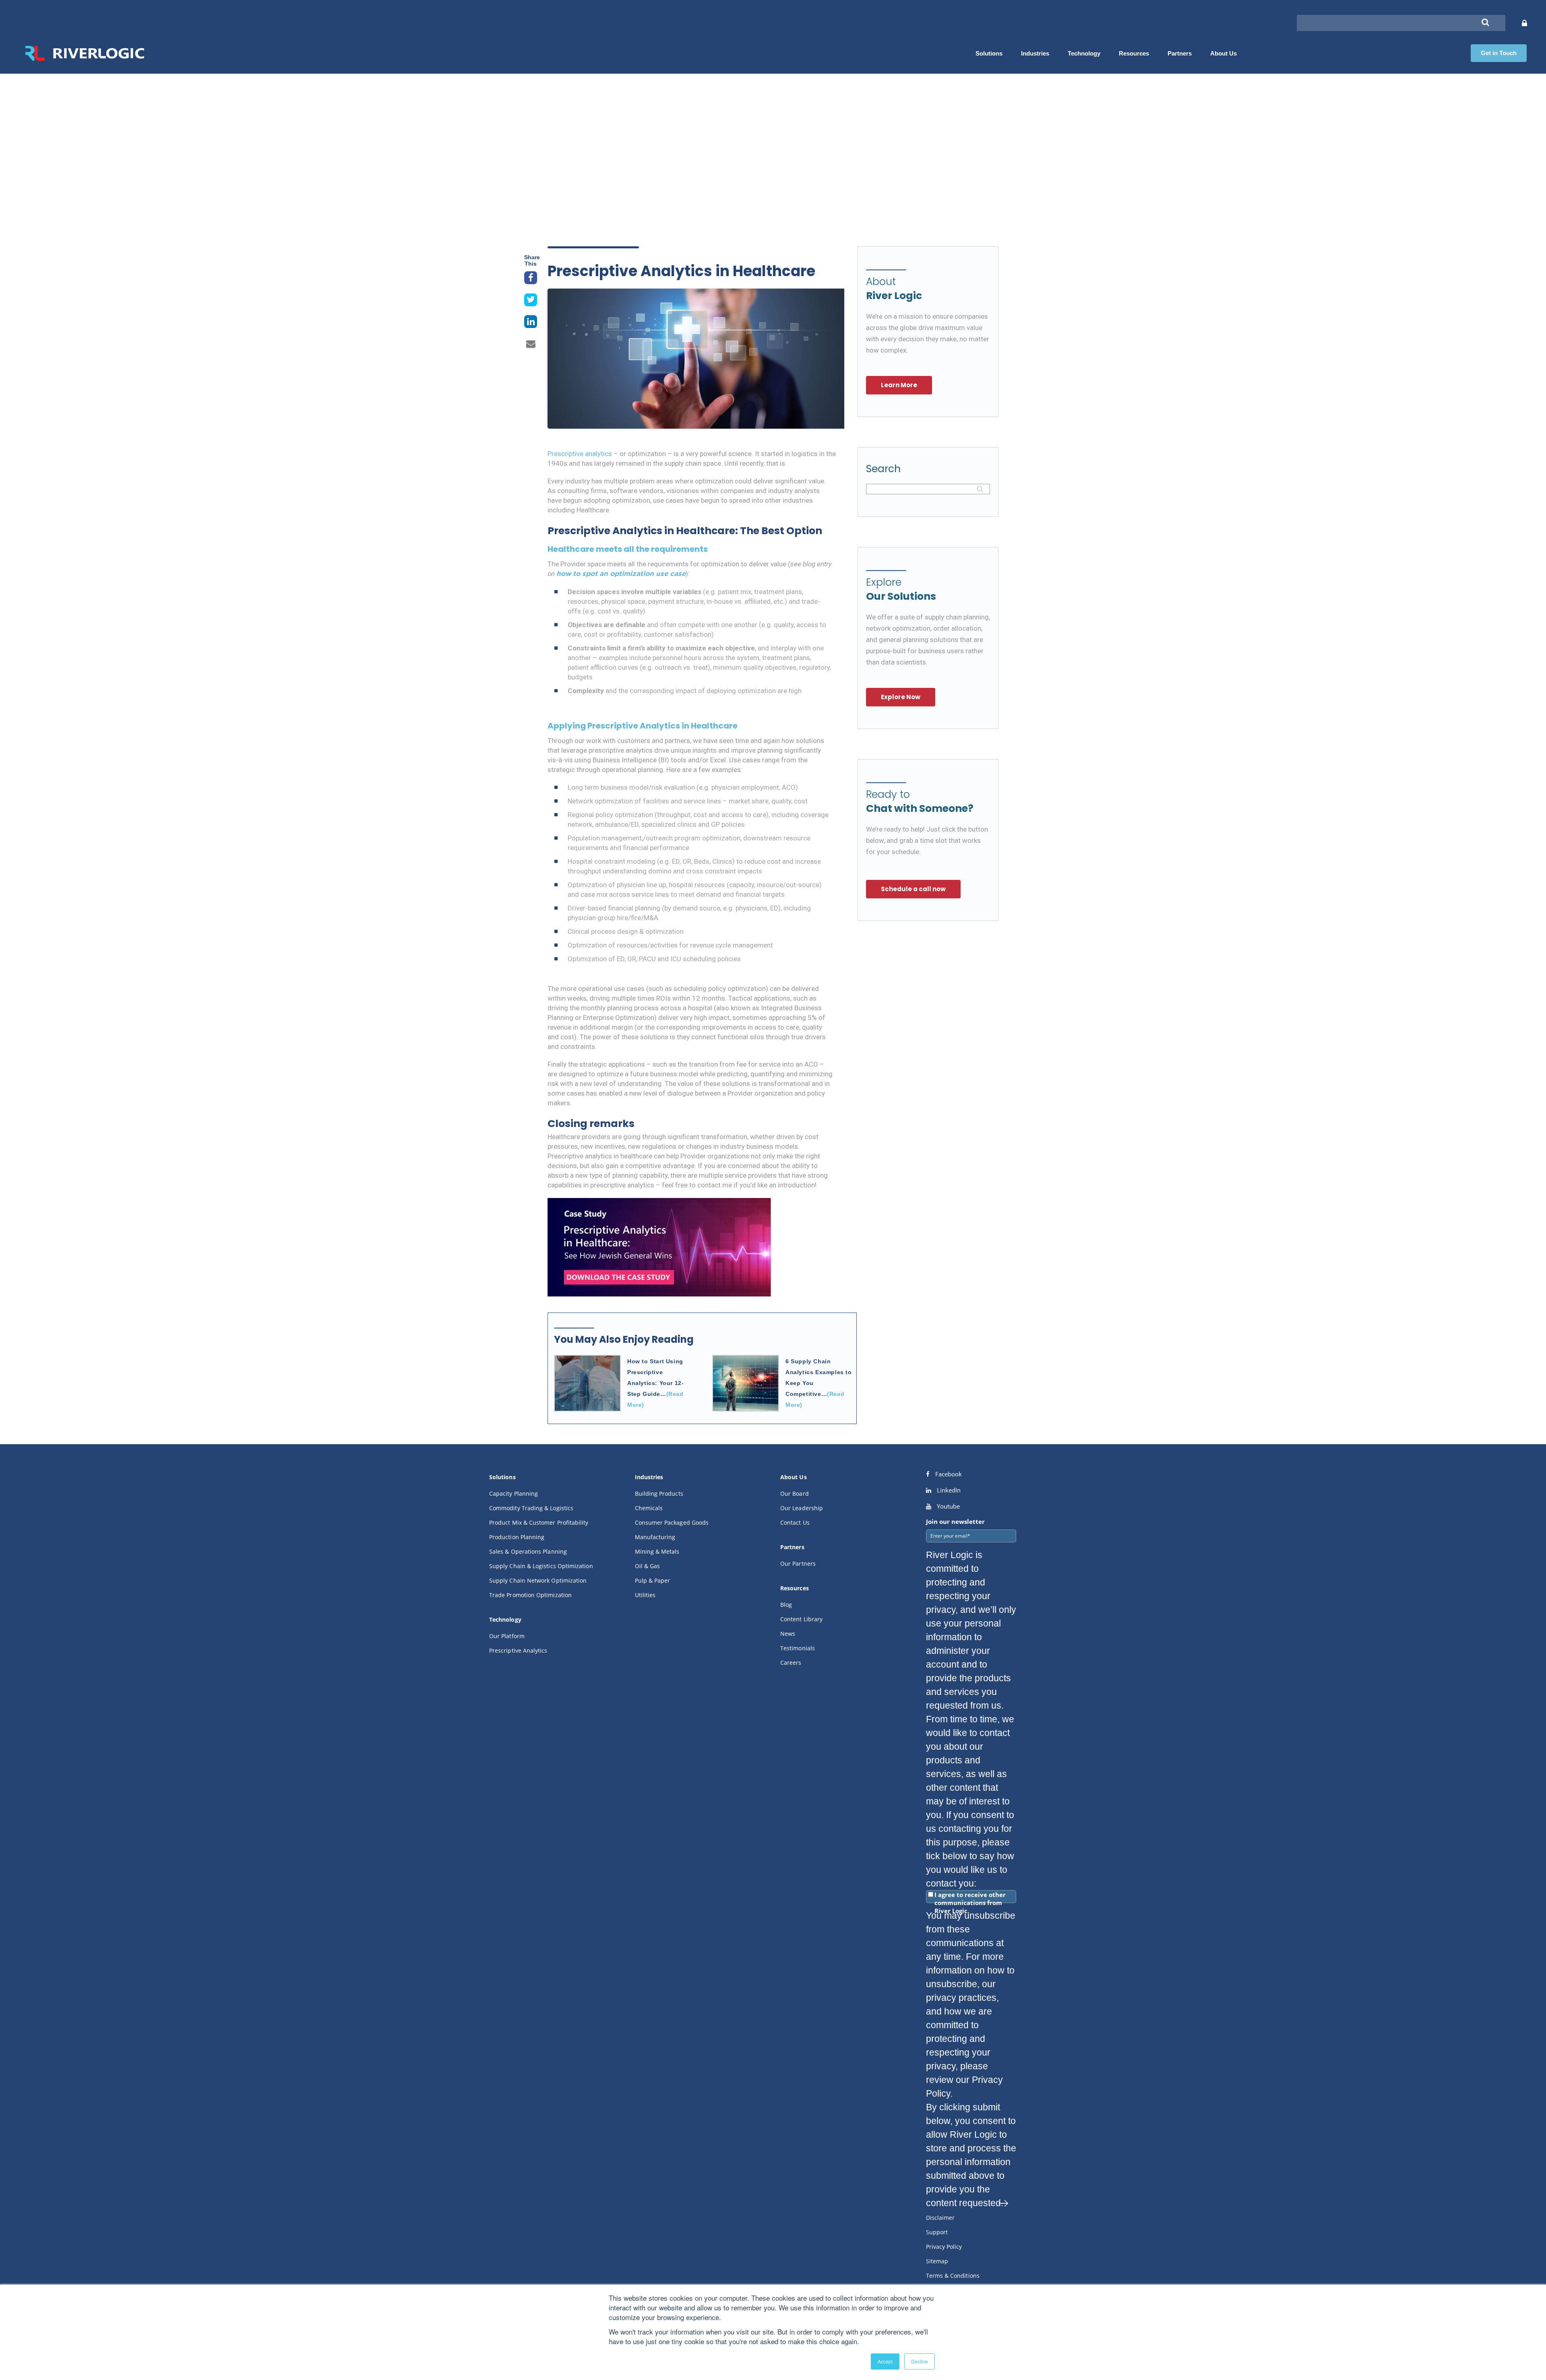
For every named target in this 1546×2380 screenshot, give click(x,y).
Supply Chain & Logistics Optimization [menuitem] (541, 1566)
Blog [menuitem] (786, 1605)
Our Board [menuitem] (795, 1493)
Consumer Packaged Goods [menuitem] (672, 1522)
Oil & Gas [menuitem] (648, 1566)
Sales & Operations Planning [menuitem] (528, 1551)
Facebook (948, 1474)
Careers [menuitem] (791, 1663)
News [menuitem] (788, 1634)
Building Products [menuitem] (659, 1493)
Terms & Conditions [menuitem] (953, 2276)
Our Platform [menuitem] (507, 1636)
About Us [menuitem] (1224, 53)
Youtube (948, 1506)
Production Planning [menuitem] (517, 1537)
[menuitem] (502, 1479)
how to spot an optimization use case (621, 574)
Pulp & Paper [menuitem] (653, 1580)
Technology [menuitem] (1084, 53)
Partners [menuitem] (1180, 53)
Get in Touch (1499, 53)
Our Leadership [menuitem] (802, 1508)
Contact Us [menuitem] (795, 1522)
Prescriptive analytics (580, 454)
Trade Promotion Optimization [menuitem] (530, 1595)
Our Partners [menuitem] (798, 1564)
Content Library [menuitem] (801, 1619)
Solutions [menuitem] (989, 53)
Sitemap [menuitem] (937, 2261)
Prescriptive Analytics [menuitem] (518, 1650)
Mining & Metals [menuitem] (657, 1551)
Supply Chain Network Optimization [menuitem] (538, 1580)
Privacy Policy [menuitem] (944, 2247)
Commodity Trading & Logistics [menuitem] (531, 1508)
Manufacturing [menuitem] (655, 1537)
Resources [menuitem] (1134, 53)
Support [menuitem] (937, 2232)
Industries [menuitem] (1035, 53)
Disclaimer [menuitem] (940, 2218)
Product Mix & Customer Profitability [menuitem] (539, 1522)
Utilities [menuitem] (645, 1595)
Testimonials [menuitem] (798, 1648)
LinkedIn (948, 1490)
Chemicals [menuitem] (649, 1508)
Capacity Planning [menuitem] (514, 1493)
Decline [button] (920, 2361)
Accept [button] (885, 2361)
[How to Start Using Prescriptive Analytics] (587, 1383)
